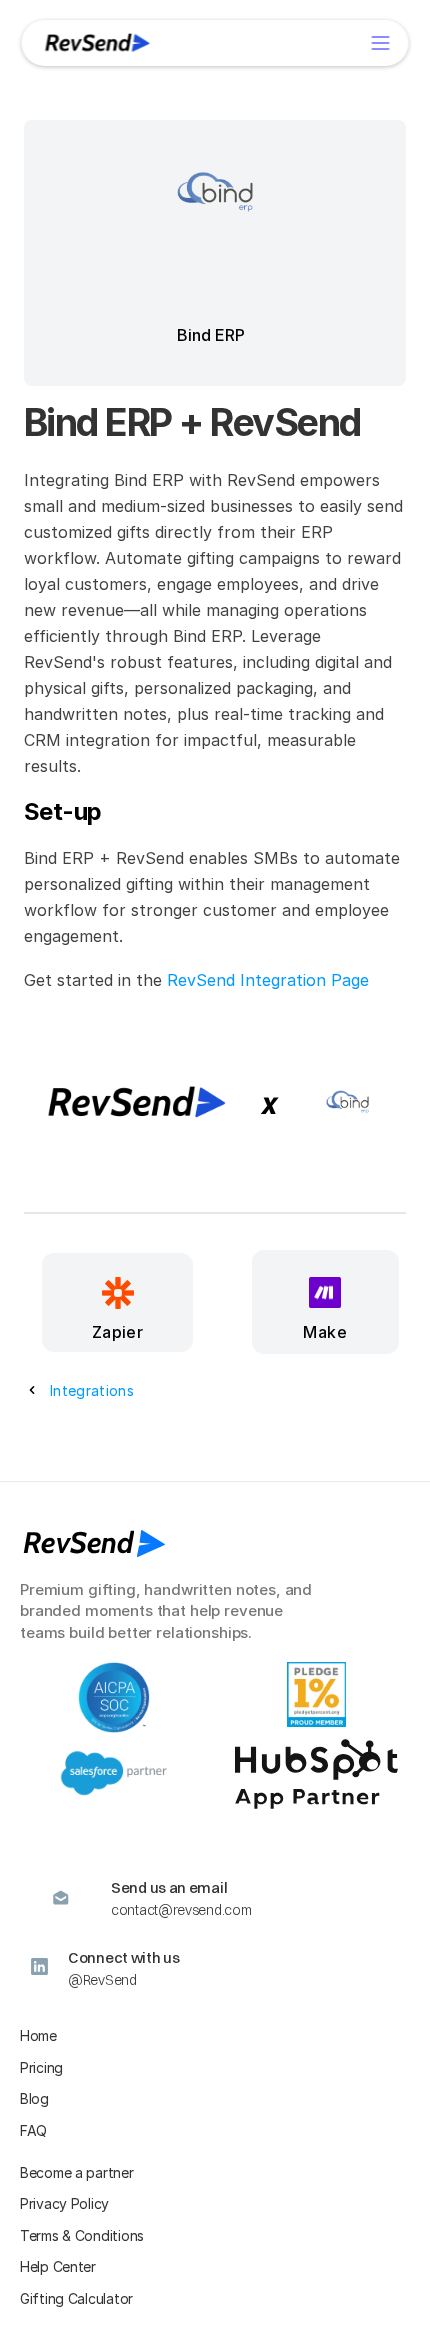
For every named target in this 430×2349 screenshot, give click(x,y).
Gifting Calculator (76, 2298)
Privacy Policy (64, 2203)
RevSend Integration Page (268, 980)
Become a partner (77, 2172)
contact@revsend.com (181, 1910)
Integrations (92, 1390)
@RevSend (102, 1980)
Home (38, 2035)
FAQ (33, 2130)
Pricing (41, 2067)
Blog (34, 2098)
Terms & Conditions (82, 2235)
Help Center (58, 2266)
